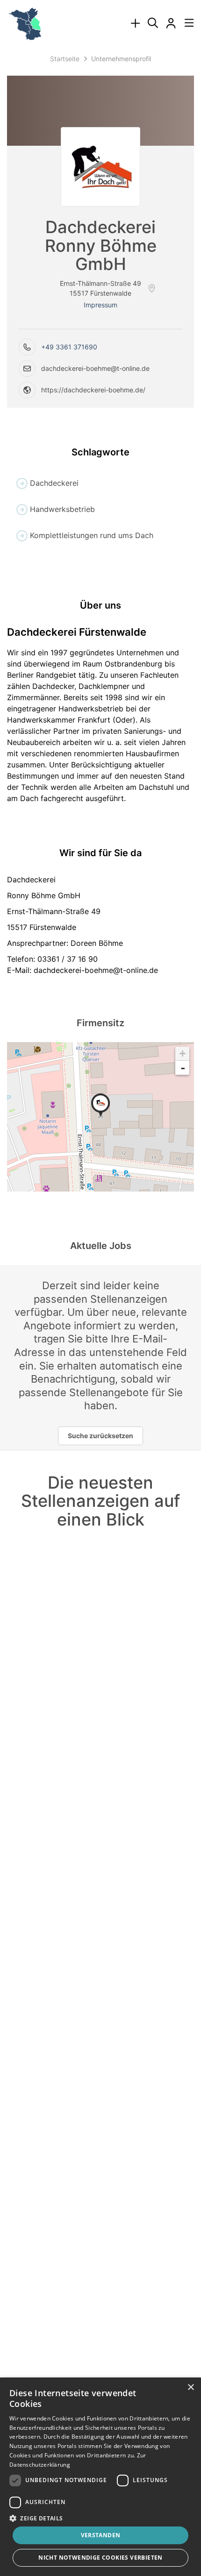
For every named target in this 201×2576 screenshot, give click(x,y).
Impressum (100, 305)
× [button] (190, 2388)
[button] (100, 2518)
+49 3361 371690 (69, 347)
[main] (100, 810)
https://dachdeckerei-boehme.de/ (93, 390)
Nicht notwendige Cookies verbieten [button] (100, 2558)
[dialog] (100, 2477)
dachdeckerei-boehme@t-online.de (95, 368)
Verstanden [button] (101, 2535)
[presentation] (135, 24)
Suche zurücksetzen (100, 1436)
